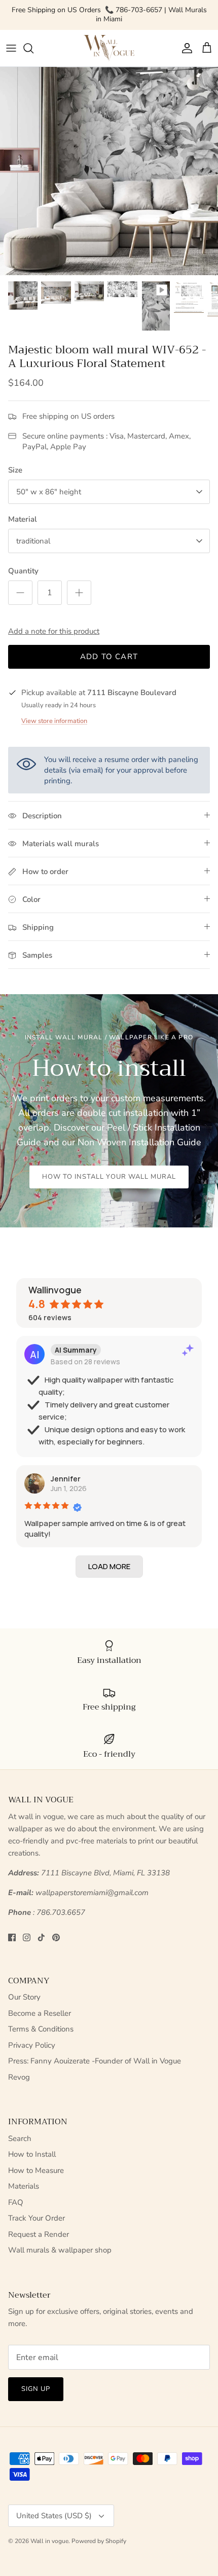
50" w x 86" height (49, 492)
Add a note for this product (54, 631)
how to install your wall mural (109, 1177)
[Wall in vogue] (109, 48)
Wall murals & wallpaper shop (60, 2250)
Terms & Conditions (41, 2029)
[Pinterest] (56, 1937)
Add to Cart (109, 657)
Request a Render (39, 2234)
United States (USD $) (54, 2516)
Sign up (36, 2389)
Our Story (24, 1997)
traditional (33, 541)
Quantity (23, 571)
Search (20, 2138)
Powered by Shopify (99, 2541)
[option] (109, 171)
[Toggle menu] (11, 48)
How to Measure (36, 2170)
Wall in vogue (49, 2541)
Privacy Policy (32, 2045)
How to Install (32, 2154)
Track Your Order (37, 2218)
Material (23, 519)
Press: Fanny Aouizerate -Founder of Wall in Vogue (95, 2061)
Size (15, 470)
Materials (24, 2186)
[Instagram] (27, 1937)
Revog (19, 2077)
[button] (109, 1567)
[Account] (185, 48)
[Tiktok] (41, 1937)
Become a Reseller (40, 2013)
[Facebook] (12, 1937)
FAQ (16, 2202)
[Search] (33, 48)
